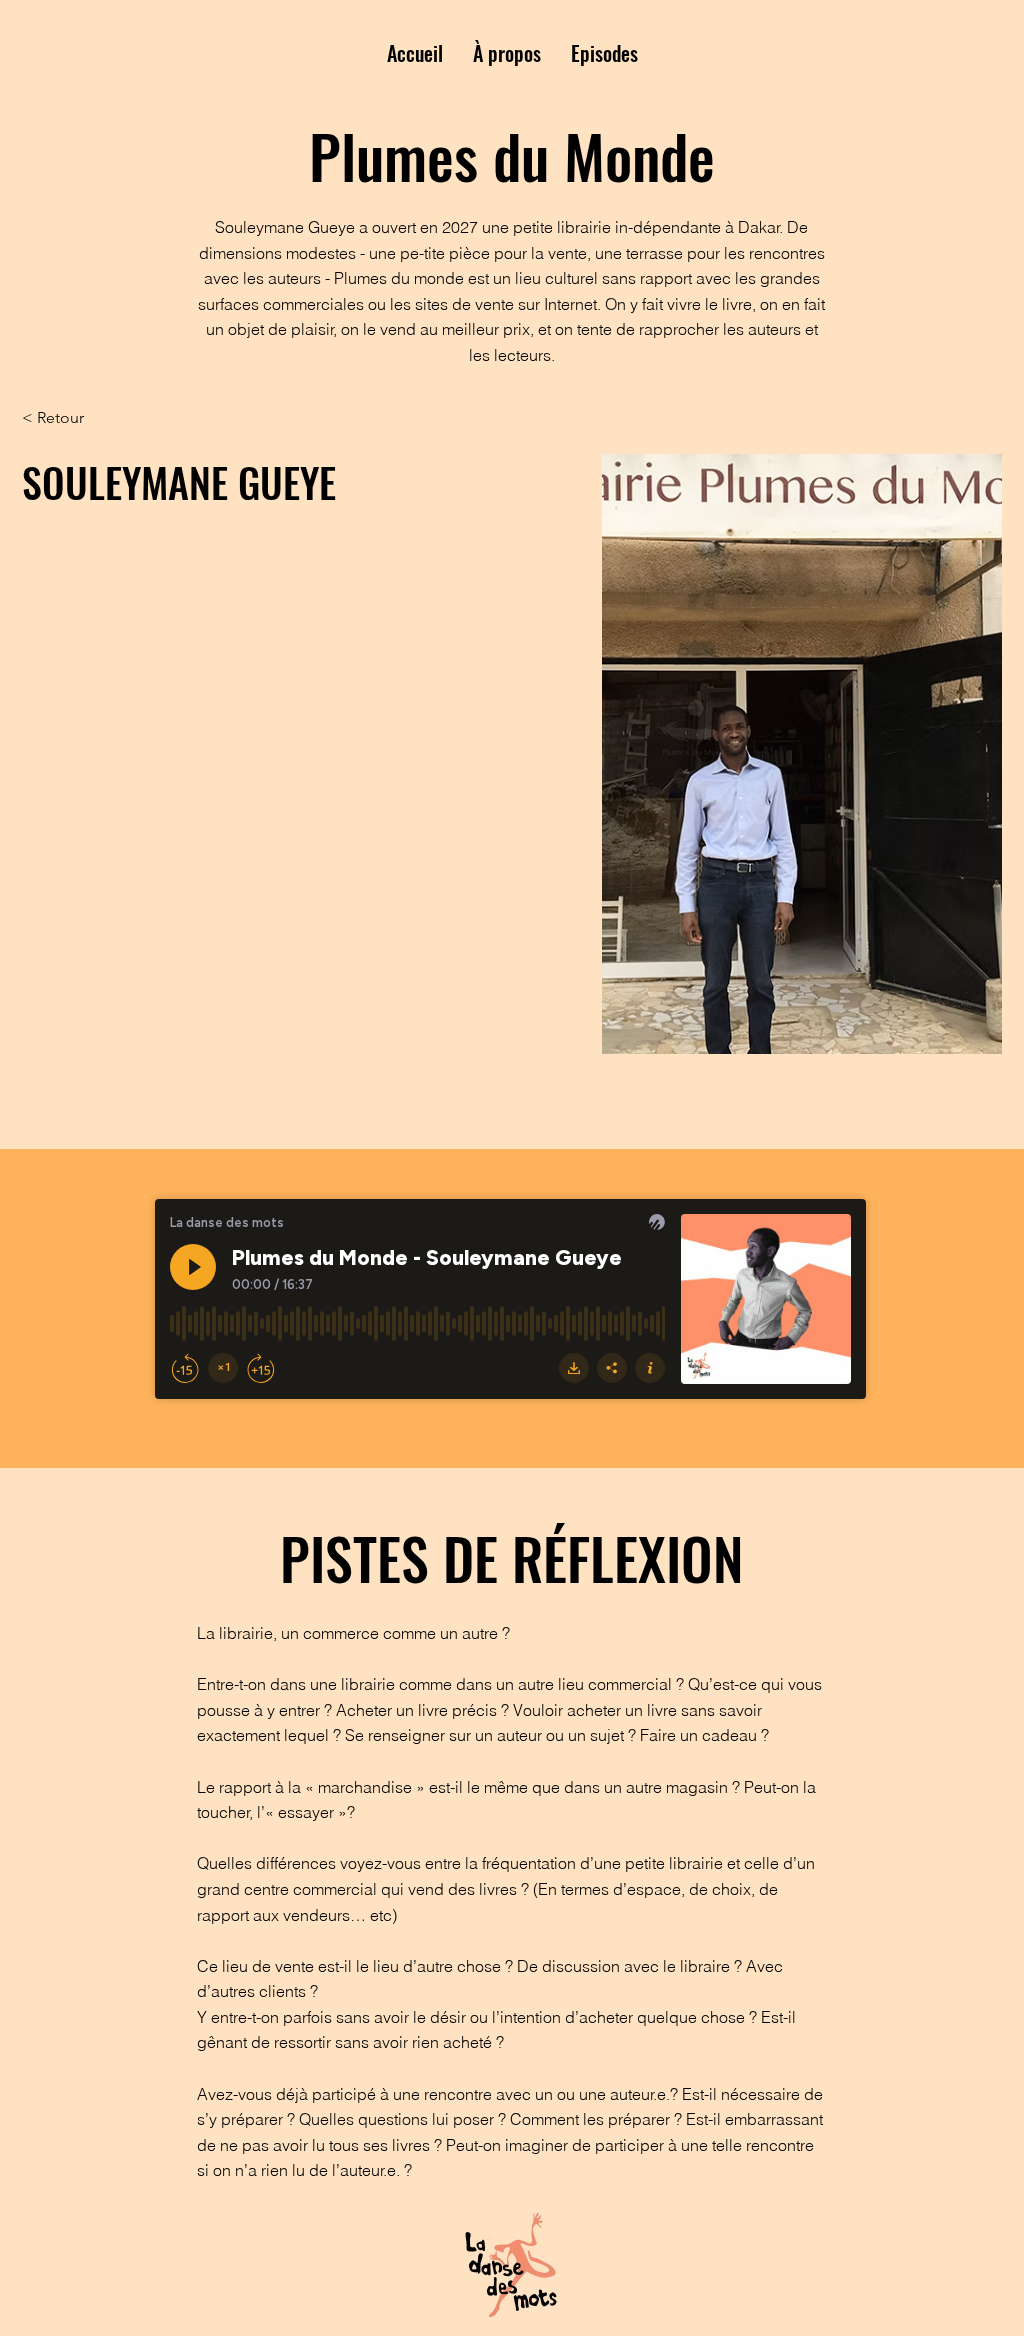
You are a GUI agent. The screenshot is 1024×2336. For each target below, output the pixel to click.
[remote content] (511, 1301)
